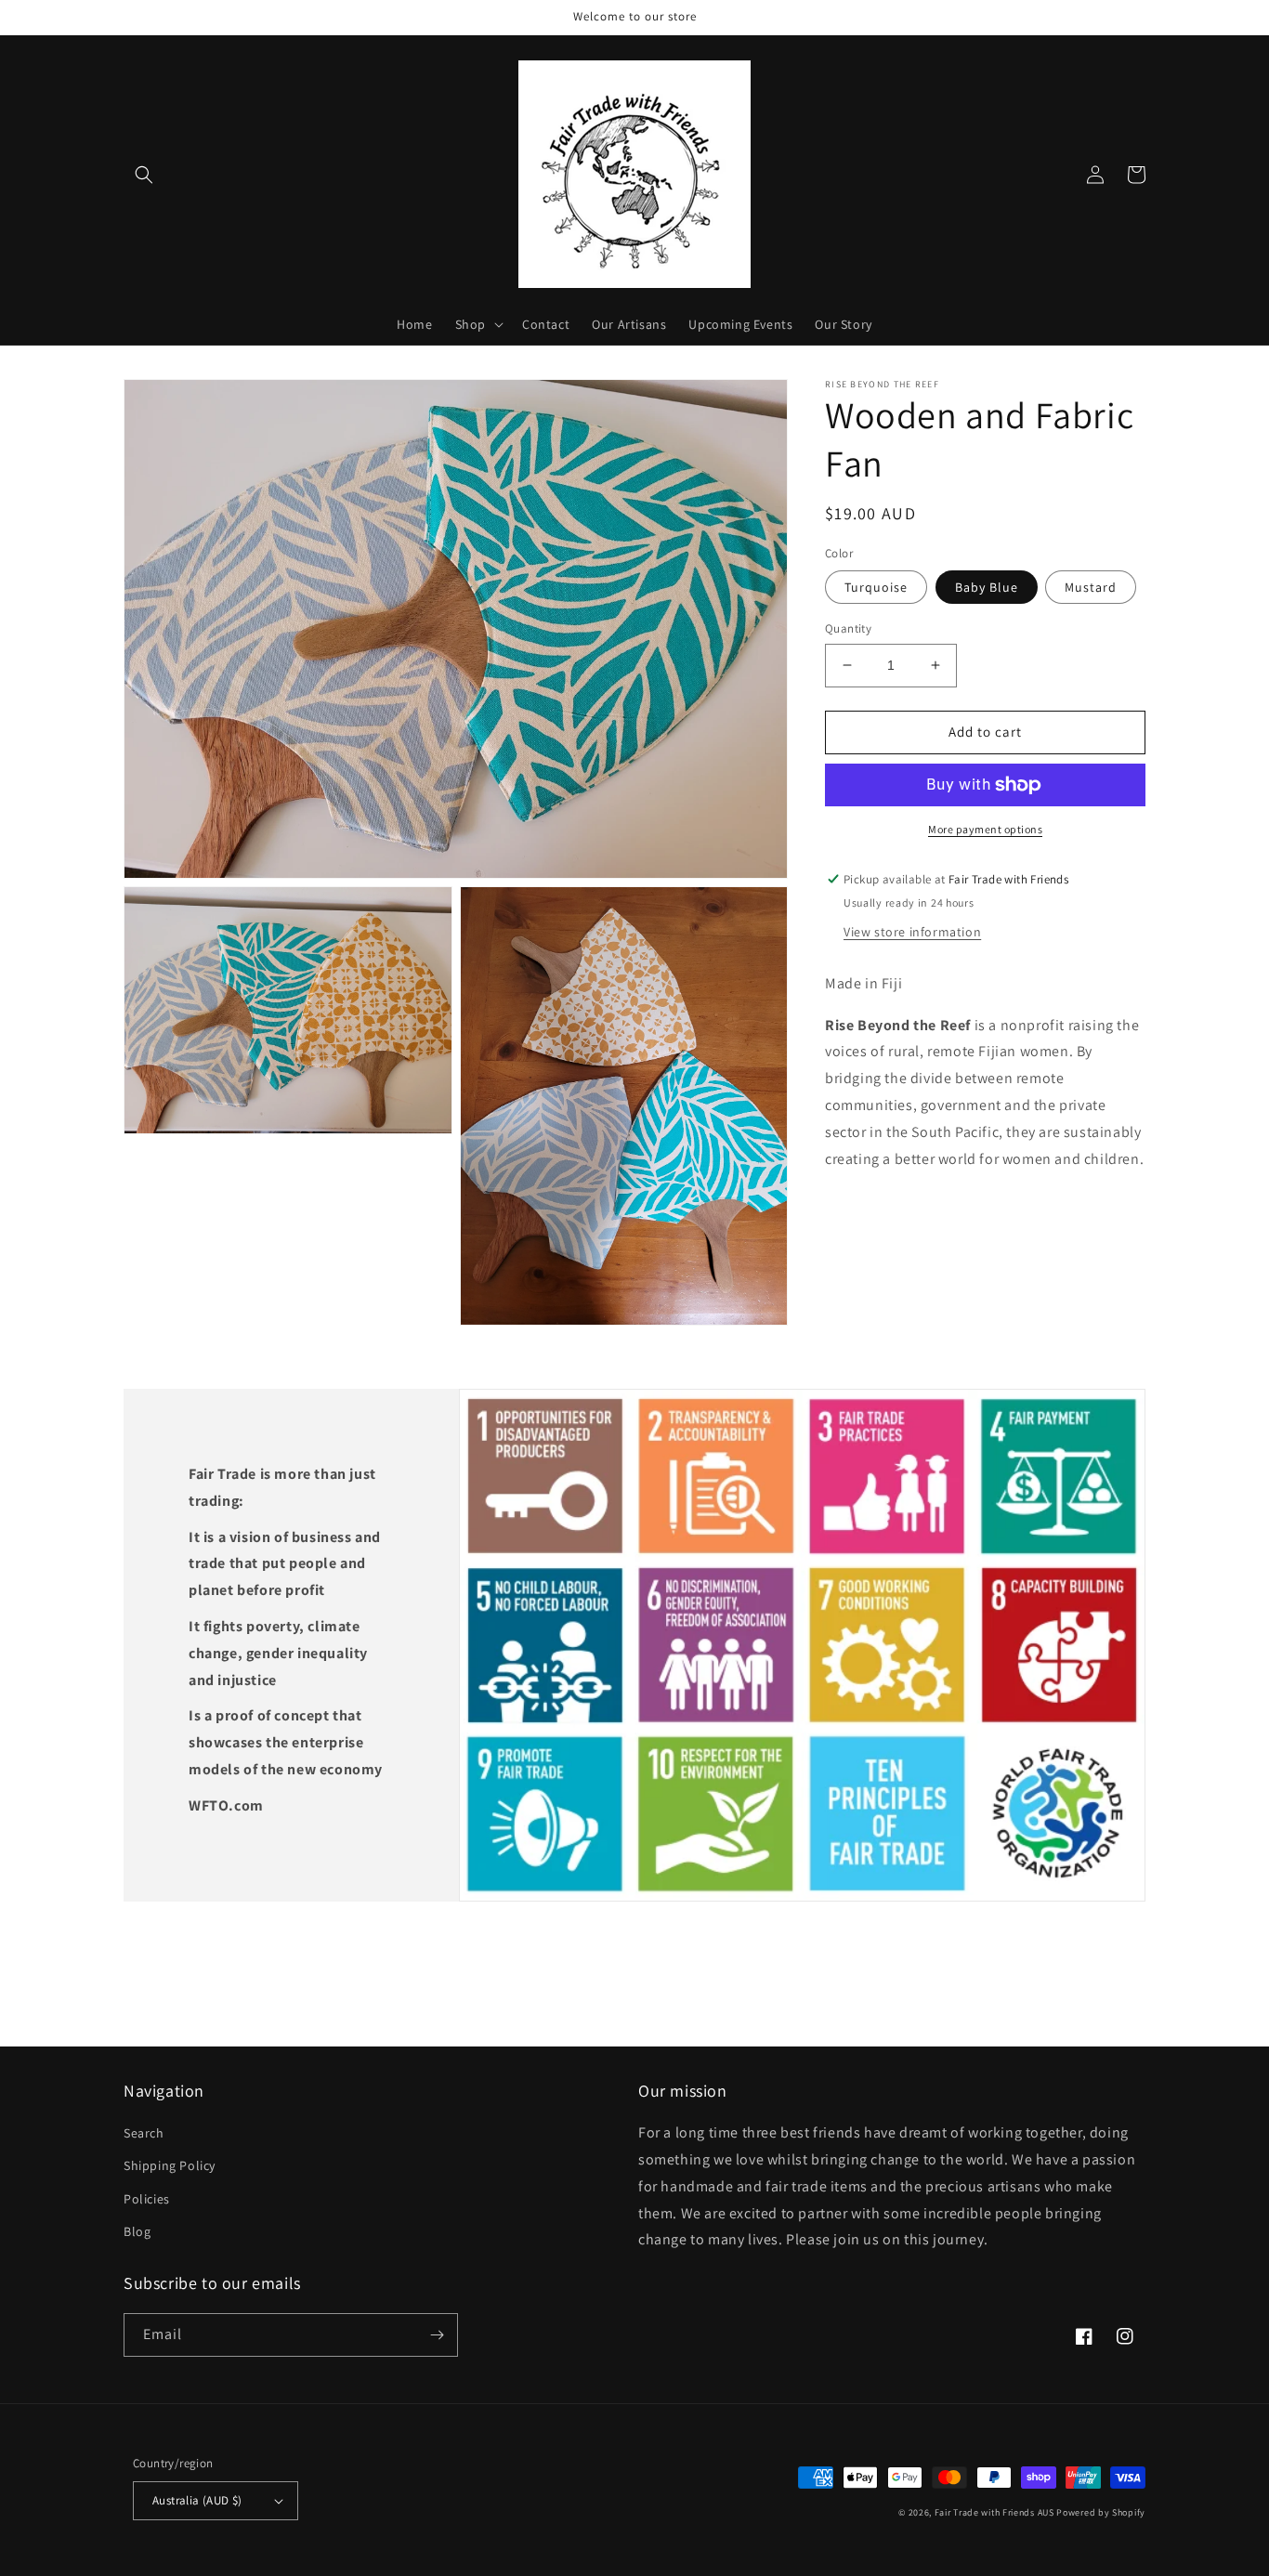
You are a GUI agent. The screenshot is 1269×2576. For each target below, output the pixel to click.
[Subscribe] (437, 2335)
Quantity (848, 628)
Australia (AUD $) (197, 2500)
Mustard (1091, 587)
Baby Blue (987, 587)
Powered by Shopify (1101, 2512)
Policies (147, 2199)
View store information (912, 931)
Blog (137, 2231)
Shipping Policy (170, 2165)
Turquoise (876, 587)
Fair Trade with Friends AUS (994, 2512)
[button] (144, 175)
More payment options (985, 829)
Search (144, 2133)
